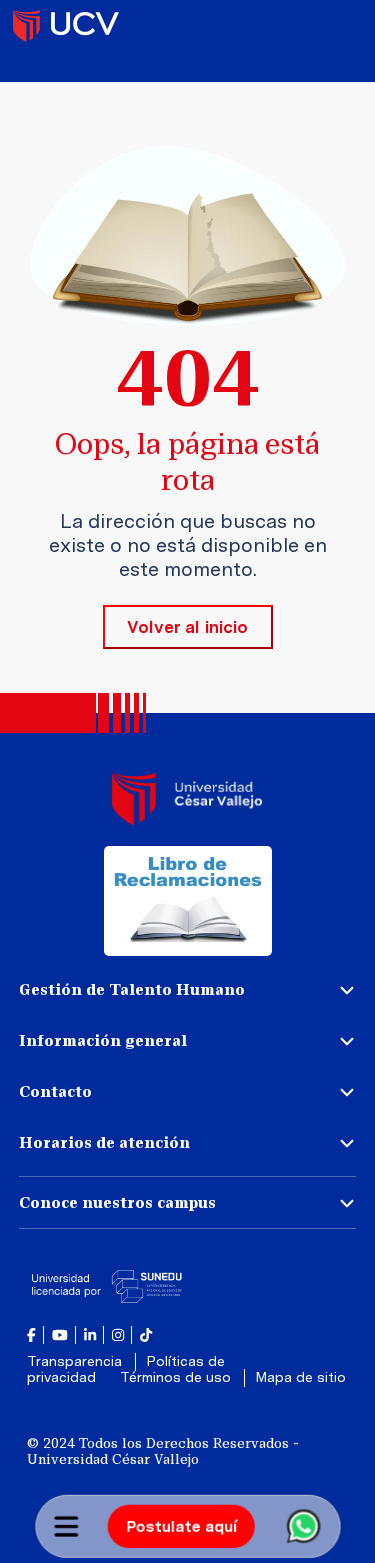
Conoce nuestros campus (117, 1202)
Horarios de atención (104, 1142)
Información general (103, 1040)
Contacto (55, 1091)
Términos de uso (177, 1377)
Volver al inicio (187, 627)
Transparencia (76, 1361)
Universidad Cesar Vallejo (66, 25)
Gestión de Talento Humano (132, 989)
